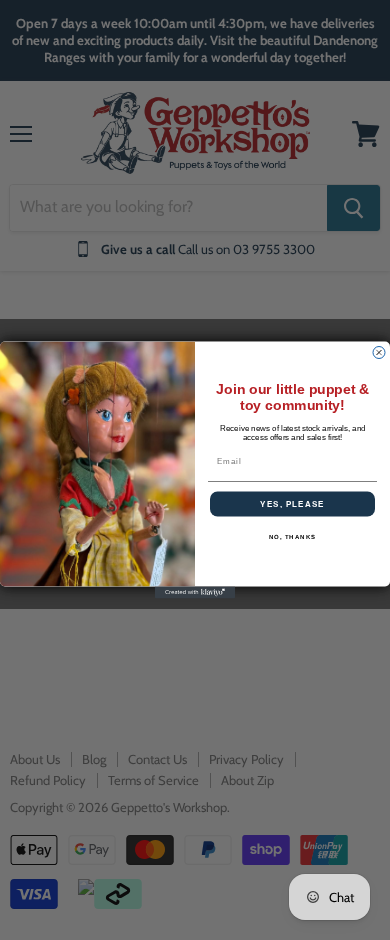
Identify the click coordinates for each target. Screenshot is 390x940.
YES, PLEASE (292, 504)
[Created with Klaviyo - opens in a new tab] (195, 593)
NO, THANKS (293, 536)
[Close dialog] (379, 353)
